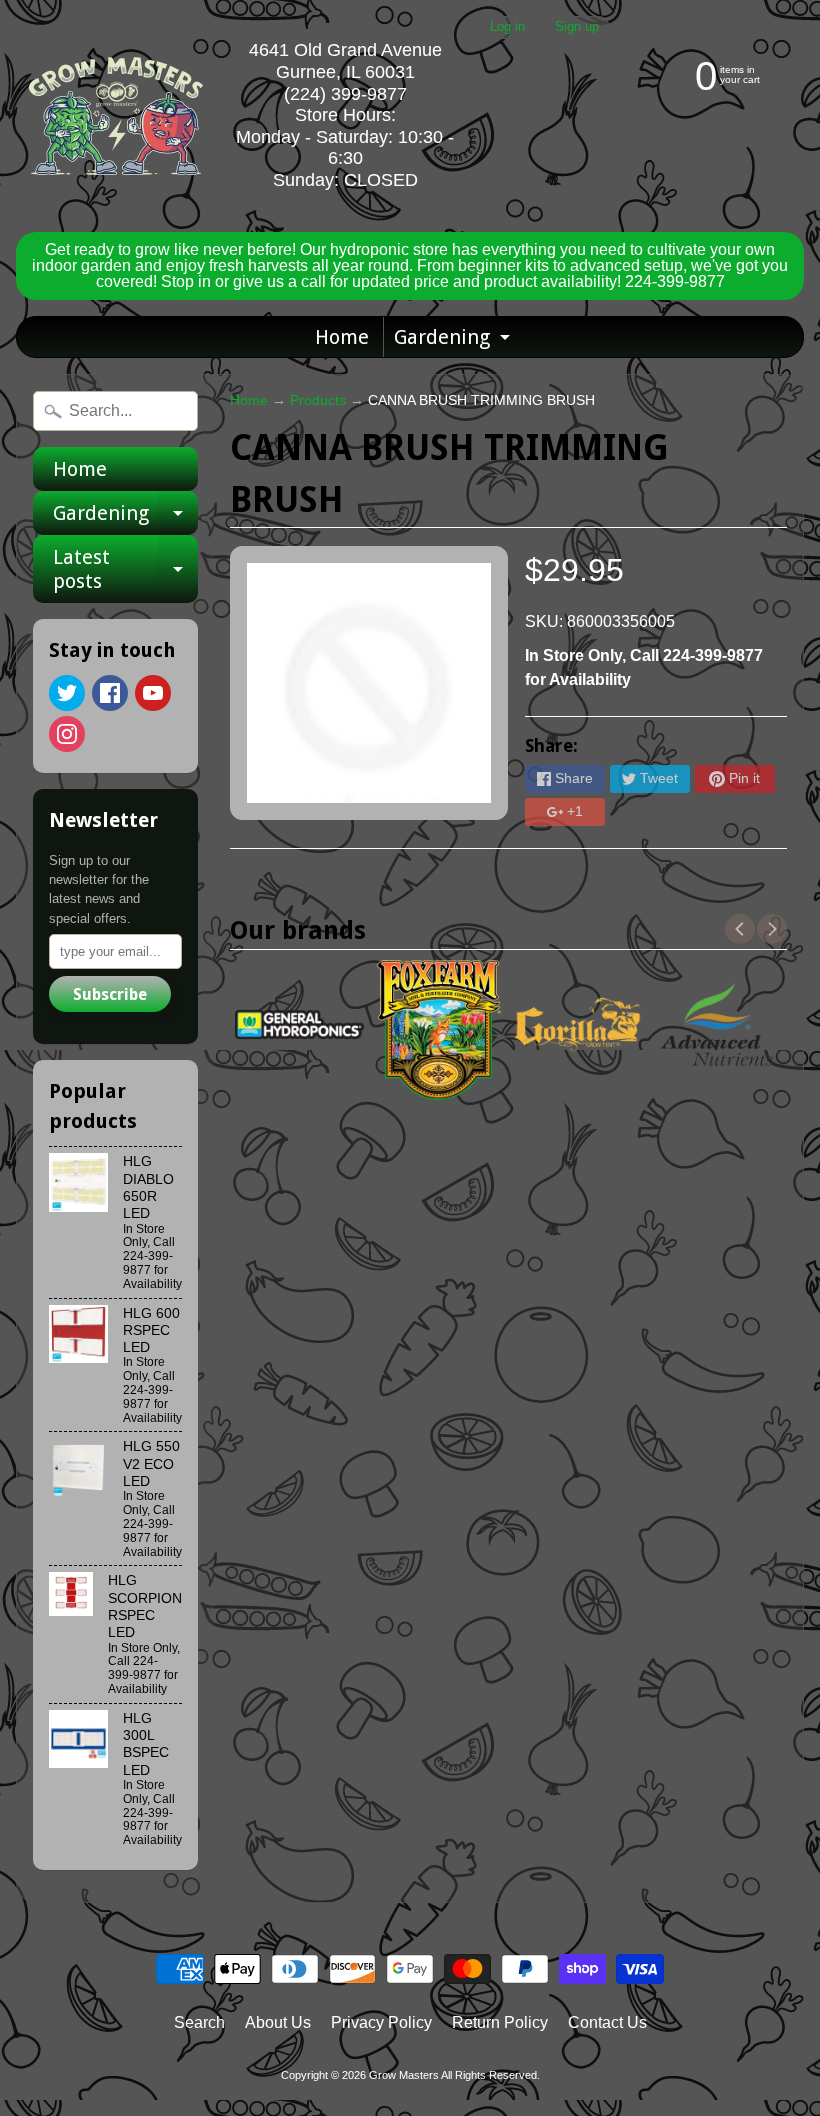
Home (342, 337)
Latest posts (125, 570)
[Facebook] (110, 693)
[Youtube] (153, 693)
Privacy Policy (381, 2022)
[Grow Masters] (116, 116)
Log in (507, 27)
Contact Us (607, 2022)
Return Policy (500, 2022)
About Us (278, 2022)
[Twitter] (67, 693)
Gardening (454, 341)
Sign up (577, 27)
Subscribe (110, 994)
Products (318, 400)
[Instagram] (67, 734)
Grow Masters (404, 2075)
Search (199, 2022)
